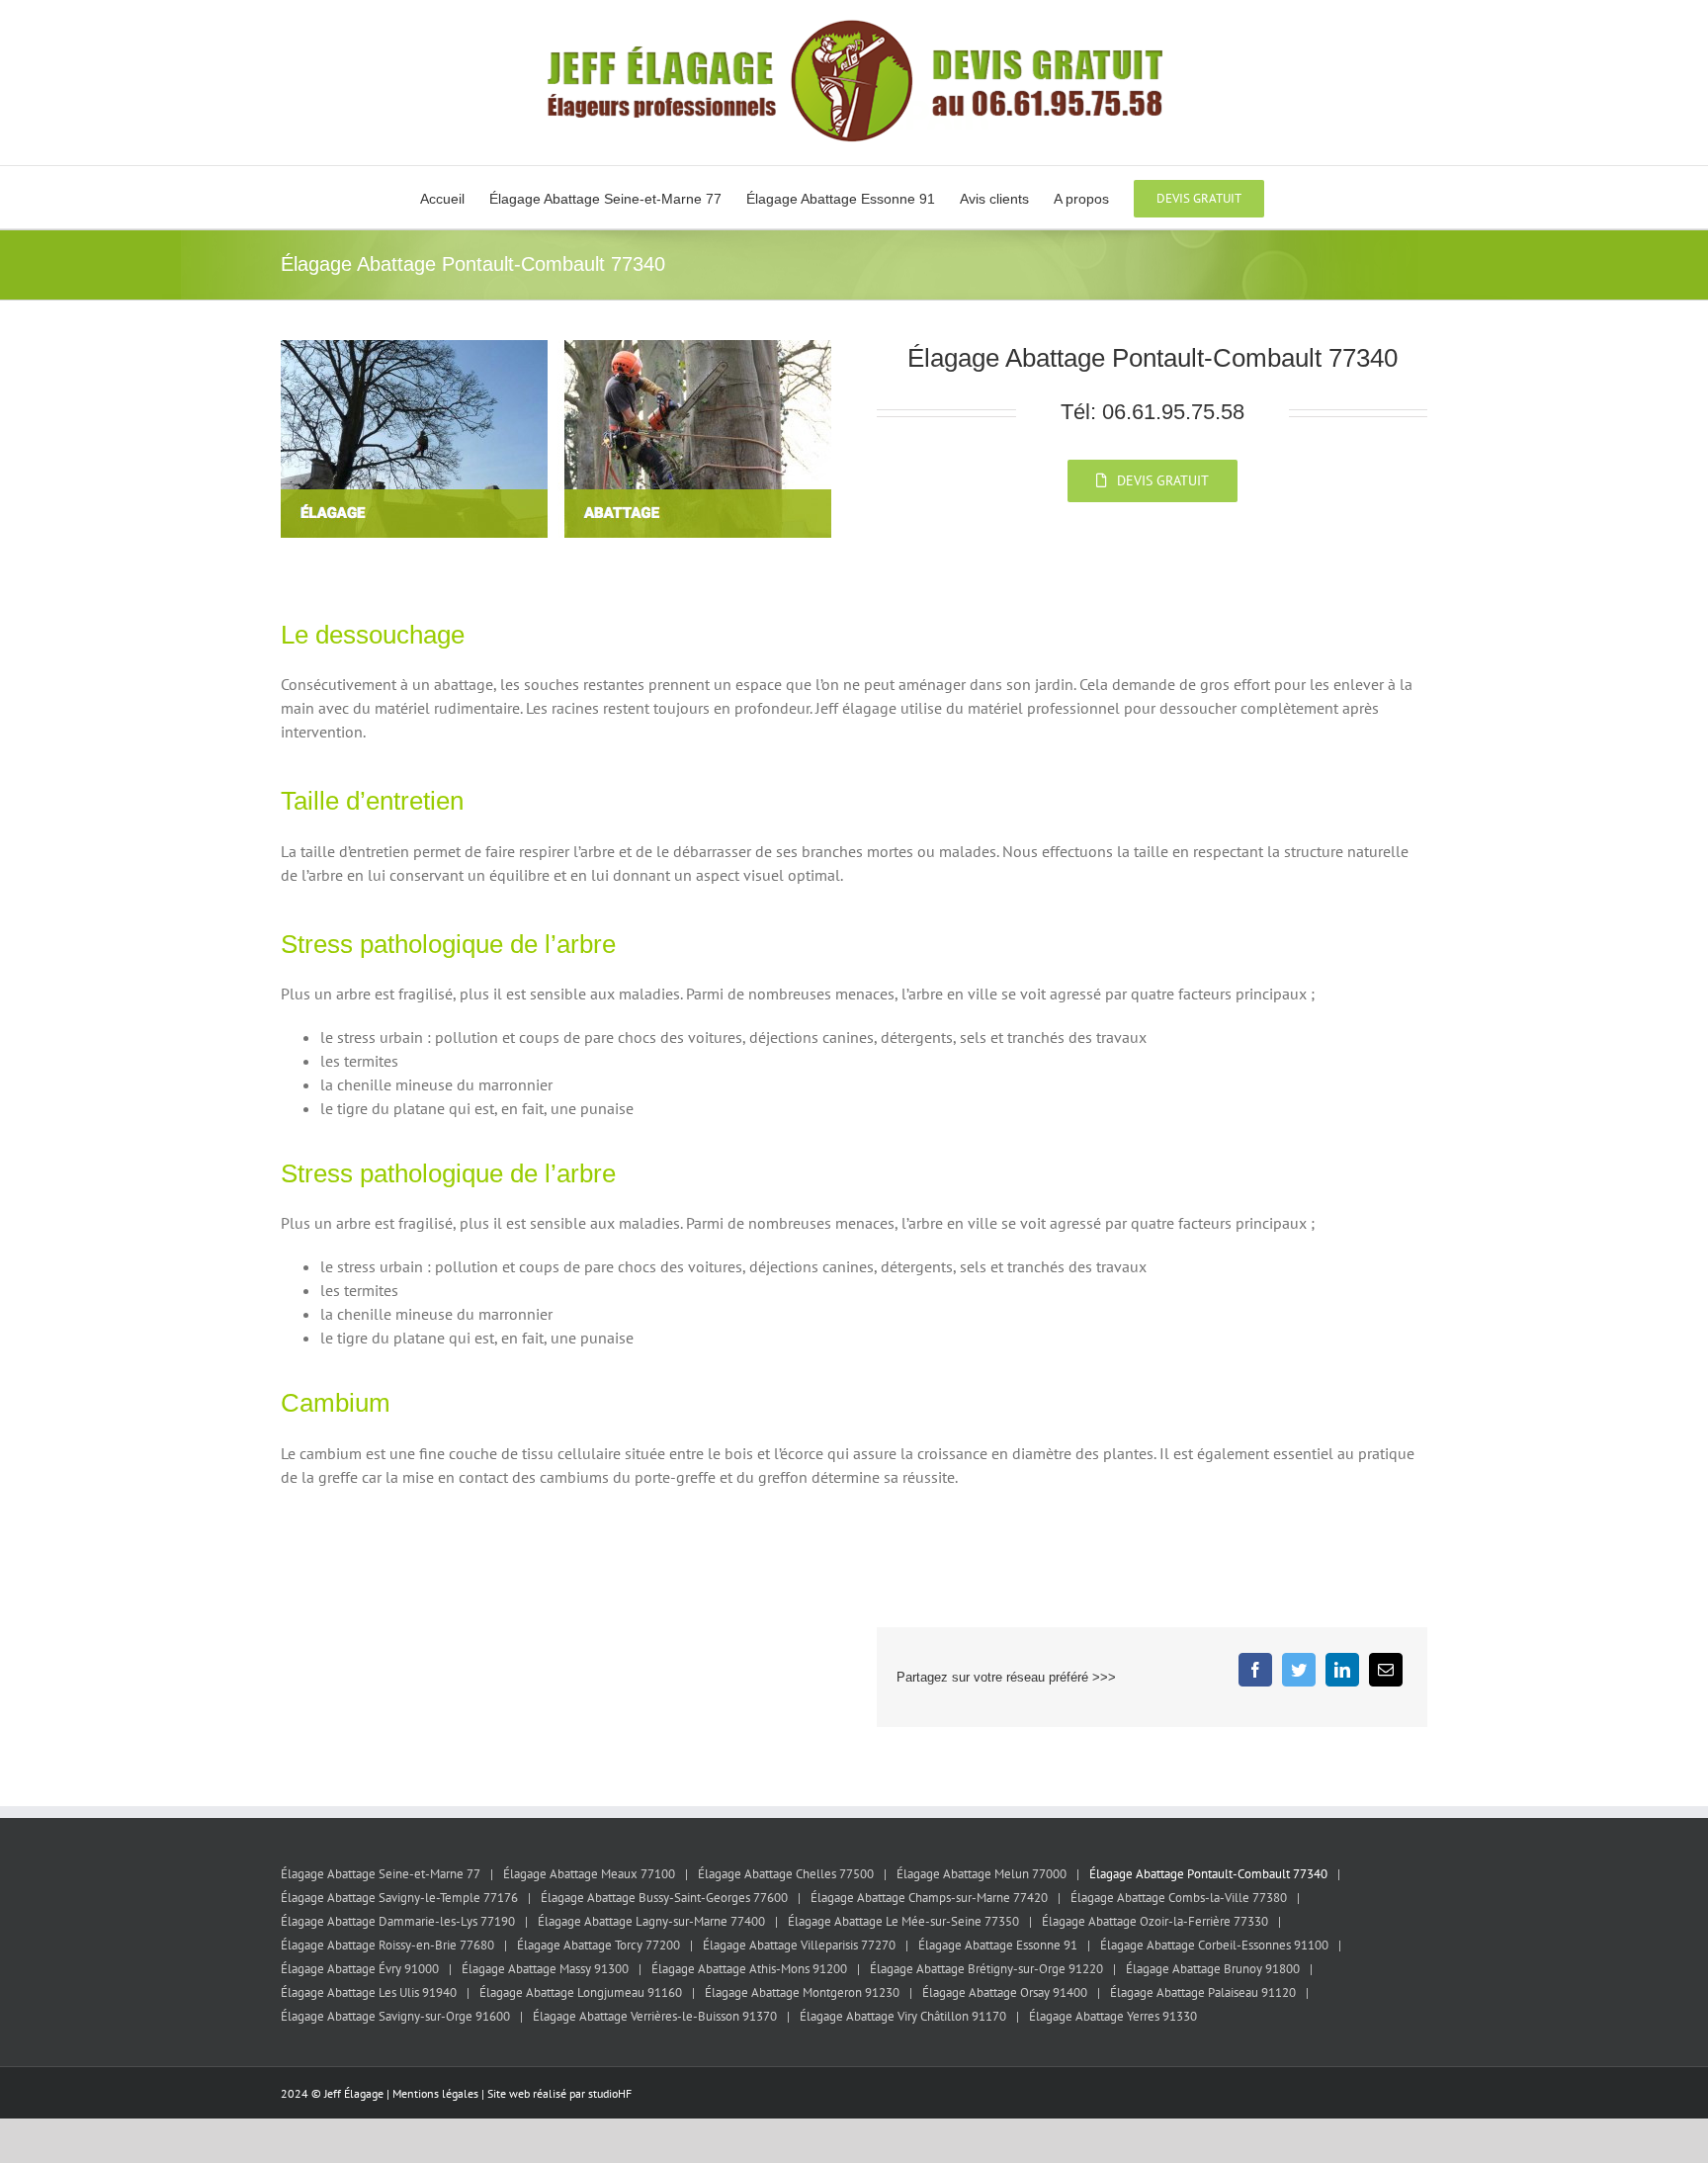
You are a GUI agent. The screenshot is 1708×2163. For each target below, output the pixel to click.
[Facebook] (1255, 1670)
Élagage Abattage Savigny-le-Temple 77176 (399, 1898)
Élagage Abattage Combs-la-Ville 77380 (1179, 1898)
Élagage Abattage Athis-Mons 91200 (749, 1969)
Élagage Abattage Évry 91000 (360, 1969)
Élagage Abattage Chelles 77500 (786, 1874)
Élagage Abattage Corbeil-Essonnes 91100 (1214, 1945)
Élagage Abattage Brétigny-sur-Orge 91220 (986, 1969)
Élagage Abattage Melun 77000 (982, 1874)
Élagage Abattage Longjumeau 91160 (581, 1992)
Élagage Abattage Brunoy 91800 (1213, 1969)
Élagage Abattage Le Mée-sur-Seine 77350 (903, 1921)
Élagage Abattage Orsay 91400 (1005, 1992)
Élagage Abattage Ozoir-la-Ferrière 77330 (1155, 1921)
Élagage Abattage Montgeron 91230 (802, 1992)
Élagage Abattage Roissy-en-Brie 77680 (387, 1945)
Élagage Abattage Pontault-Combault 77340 (1208, 1874)
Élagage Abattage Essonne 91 (998, 1945)
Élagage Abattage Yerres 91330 (1113, 2016)
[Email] (1386, 1670)
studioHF (610, 2093)
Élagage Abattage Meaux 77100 (589, 1874)
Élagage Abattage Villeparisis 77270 (799, 1945)
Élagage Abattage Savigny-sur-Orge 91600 (395, 2016)
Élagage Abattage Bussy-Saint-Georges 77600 (664, 1898)
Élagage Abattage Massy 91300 (545, 1969)
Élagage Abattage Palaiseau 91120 (1203, 1992)
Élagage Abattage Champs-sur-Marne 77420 (929, 1898)
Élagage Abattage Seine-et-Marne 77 (381, 1874)
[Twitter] (1299, 1670)
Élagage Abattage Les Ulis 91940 (369, 1992)
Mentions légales (435, 2093)
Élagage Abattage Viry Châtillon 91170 (903, 2016)
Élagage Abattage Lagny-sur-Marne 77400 (651, 1921)
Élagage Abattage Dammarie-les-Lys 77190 (398, 1921)
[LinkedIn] (1342, 1670)
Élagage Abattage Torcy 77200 (598, 1945)
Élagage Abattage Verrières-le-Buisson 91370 (655, 2016)
